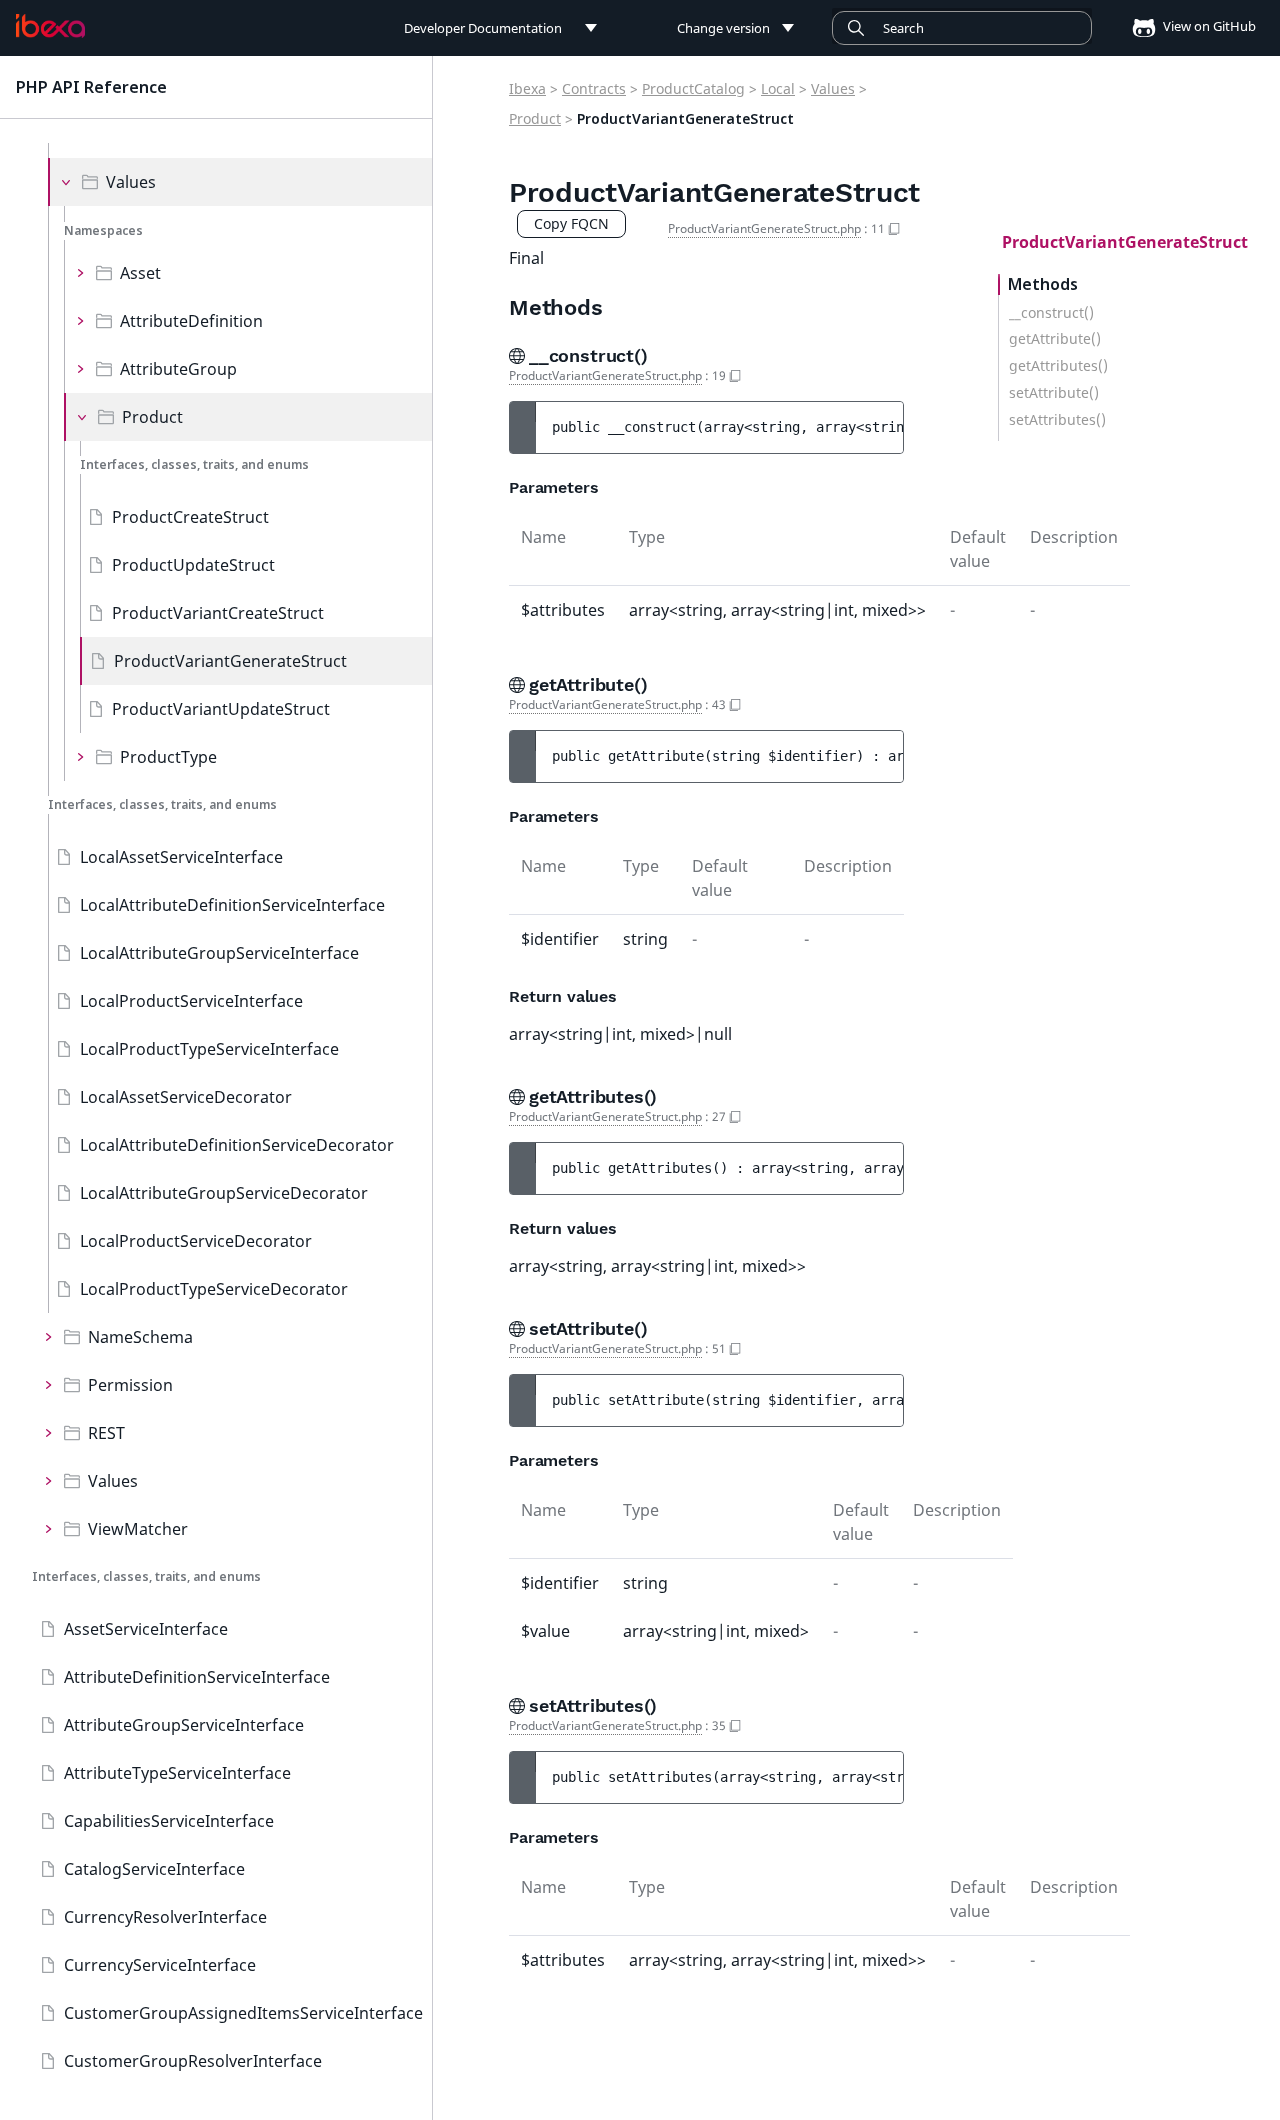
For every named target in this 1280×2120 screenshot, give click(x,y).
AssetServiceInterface (146, 1629)
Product (152, 417)
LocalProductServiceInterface (191, 1001)
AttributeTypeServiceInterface (177, 1773)
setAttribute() (1054, 393)
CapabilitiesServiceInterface (169, 1821)
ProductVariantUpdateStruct (221, 709)
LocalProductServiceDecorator (196, 1241)
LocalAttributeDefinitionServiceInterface (232, 905)
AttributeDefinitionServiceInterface (197, 1677)
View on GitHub (1208, 26)
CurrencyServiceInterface (160, 1965)
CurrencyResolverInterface (165, 1917)
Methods (1043, 284)
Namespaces (103, 230)
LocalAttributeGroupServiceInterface (219, 953)
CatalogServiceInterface (154, 1869)
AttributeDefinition (191, 321)
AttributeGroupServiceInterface (184, 1725)
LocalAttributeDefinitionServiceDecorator (237, 1145)
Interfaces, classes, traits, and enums (194, 464)
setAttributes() (1057, 420)
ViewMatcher (138, 1529)
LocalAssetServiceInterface (181, 857)
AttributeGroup (178, 369)
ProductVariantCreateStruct (218, 613)
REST (106, 1433)
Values (131, 182)
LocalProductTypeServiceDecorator (214, 1289)
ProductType (168, 757)
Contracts (594, 88)
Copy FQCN (571, 223)
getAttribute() (1055, 339)
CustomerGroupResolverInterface (193, 2061)
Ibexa (527, 88)
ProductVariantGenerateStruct (230, 661)
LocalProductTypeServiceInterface (209, 1049)
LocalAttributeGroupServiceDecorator (224, 1193)
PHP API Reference (91, 87)
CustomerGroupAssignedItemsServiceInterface (243, 2013)
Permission (130, 1385)
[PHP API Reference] (50, 26)
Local (778, 88)
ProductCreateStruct (190, 517)
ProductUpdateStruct (193, 565)
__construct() (1051, 313)
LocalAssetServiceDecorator (186, 1097)
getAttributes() (1058, 366)
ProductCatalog (693, 88)
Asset (140, 273)
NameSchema (140, 1337)
